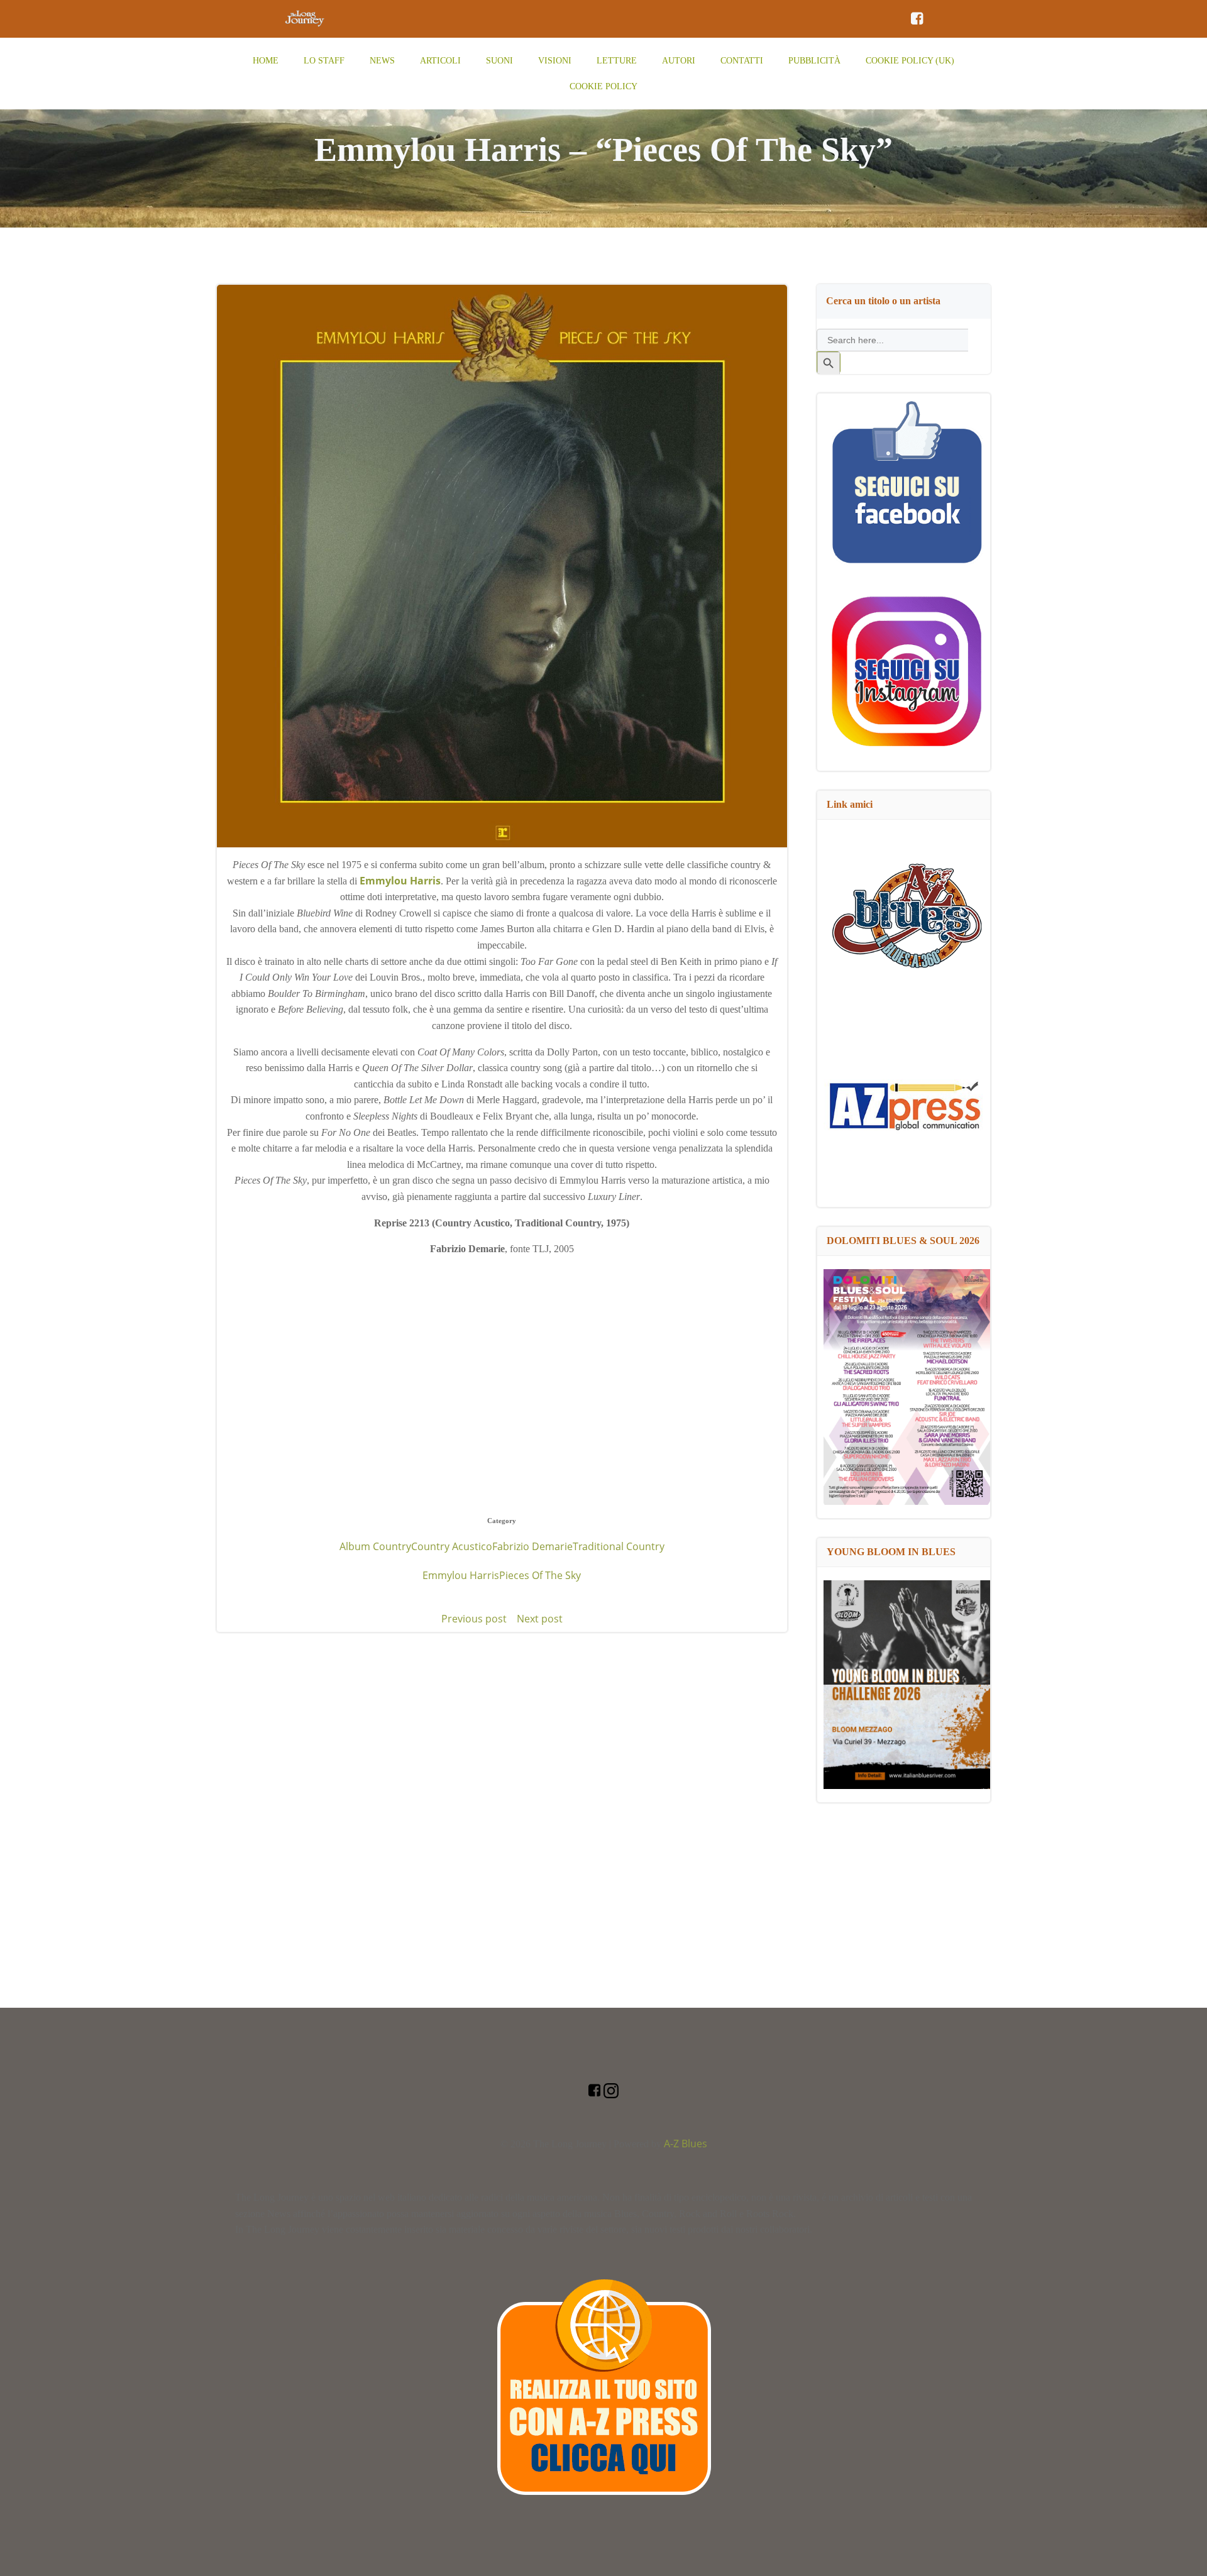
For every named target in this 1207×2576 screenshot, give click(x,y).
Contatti (742, 61)
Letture (617, 61)
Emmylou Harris (461, 1575)
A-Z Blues (686, 2144)
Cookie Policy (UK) (910, 61)
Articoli (440, 61)
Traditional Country (619, 1546)
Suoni (499, 61)
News (382, 61)
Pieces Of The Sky (540, 1575)
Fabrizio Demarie (532, 1546)
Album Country (375, 1546)
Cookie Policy (603, 86)
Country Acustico (452, 1546)
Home (266, 61)
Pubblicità (814, 61)
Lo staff (324, 61)
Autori (679, 61)
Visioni (555, 61)
